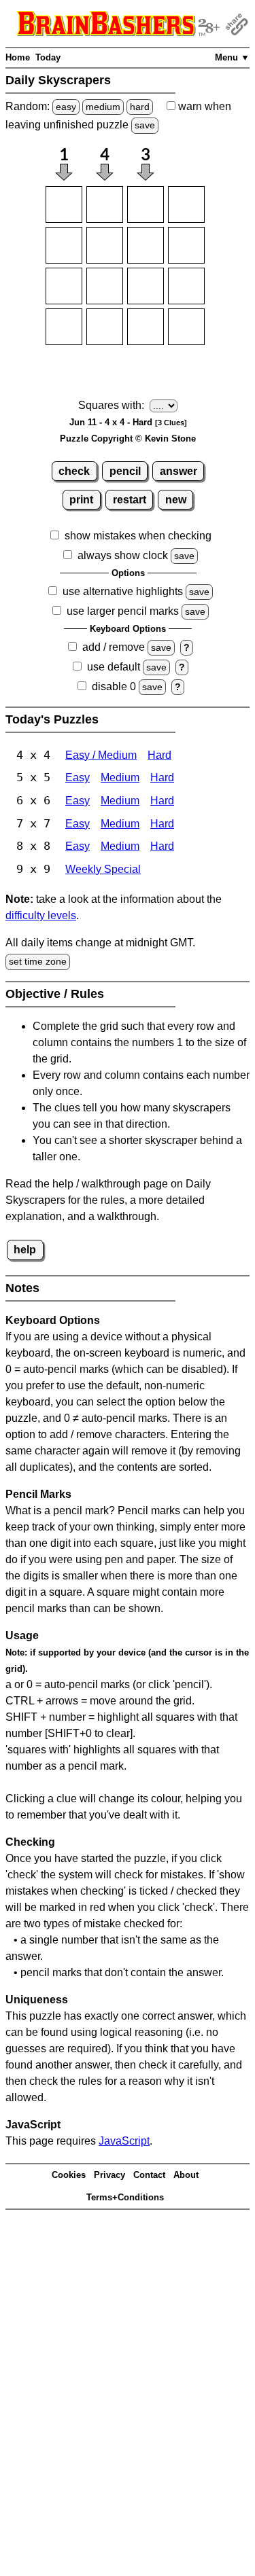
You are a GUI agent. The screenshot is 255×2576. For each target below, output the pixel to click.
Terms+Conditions (125, 2197)
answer (178, 471)
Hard (159, 755)
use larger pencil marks (123, 611)
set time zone (38, 961)
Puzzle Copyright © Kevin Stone (128, 439)
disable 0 (114, 686)
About (186, 2175)
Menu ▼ (232, 57)
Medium (120, 777)
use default (114, 667)
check (74, 471)
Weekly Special (103, 869)
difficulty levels (41, 915)
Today (48, 57)
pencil (125, 471)
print (81, 500)
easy (66, 107)
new (176, 500)
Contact (149, 2175)
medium (103, 107)
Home (18, 57)
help (25, 1250)
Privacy (109, 2175)
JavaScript (124, 2141)
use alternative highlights (123, 591)
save (145, 125)
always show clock (123, 555)
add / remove (114, 647)
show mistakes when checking (138, 536)
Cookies (69, 2175)
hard (140, 107)
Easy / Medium (101, 755)
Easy (78, 777)
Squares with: (111, 405)
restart (130, 500)
